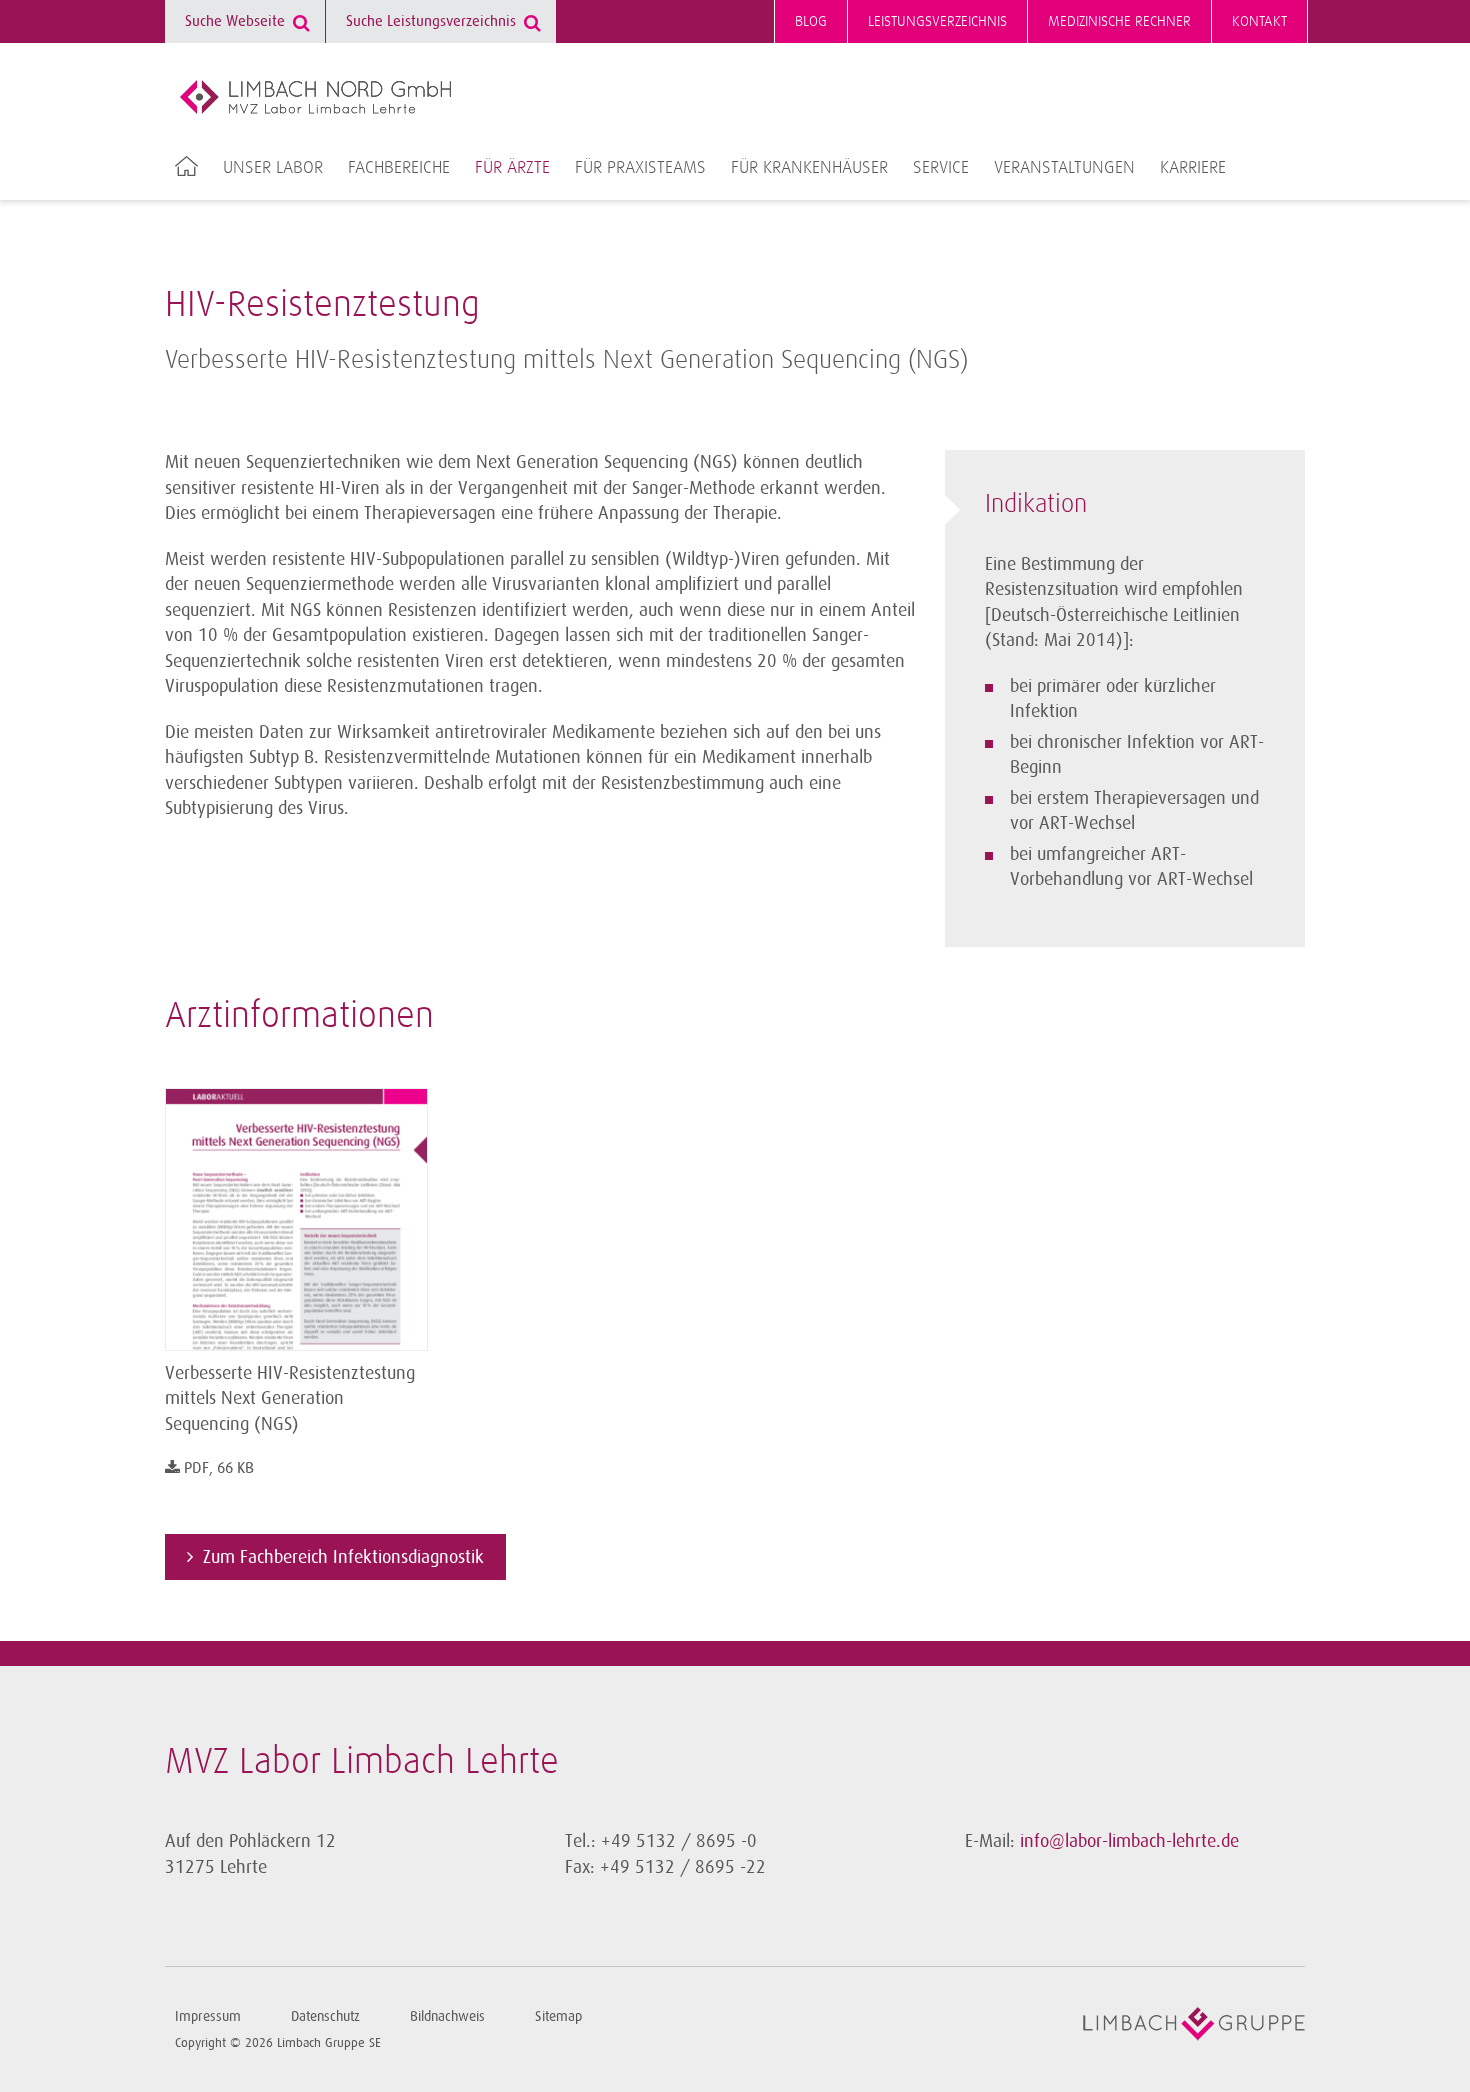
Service (941, 168)
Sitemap (558, 2016)
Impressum (208, 2016)
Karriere (1193, 168)
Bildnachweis (447, 2016)
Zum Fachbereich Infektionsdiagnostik (343, 1557)
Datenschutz (325, 2016)
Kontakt (1259, 21)
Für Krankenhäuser (809, 168)
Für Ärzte (512, 168)
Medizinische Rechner (1119, 21)
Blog (811, 21)
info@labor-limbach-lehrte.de (1129, 1841)
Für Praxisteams (640, 168)
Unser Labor (273, 168)
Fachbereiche (399, 168)
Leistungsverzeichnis (937, 21)
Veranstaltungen (1064, 168)
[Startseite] (315, 97)
